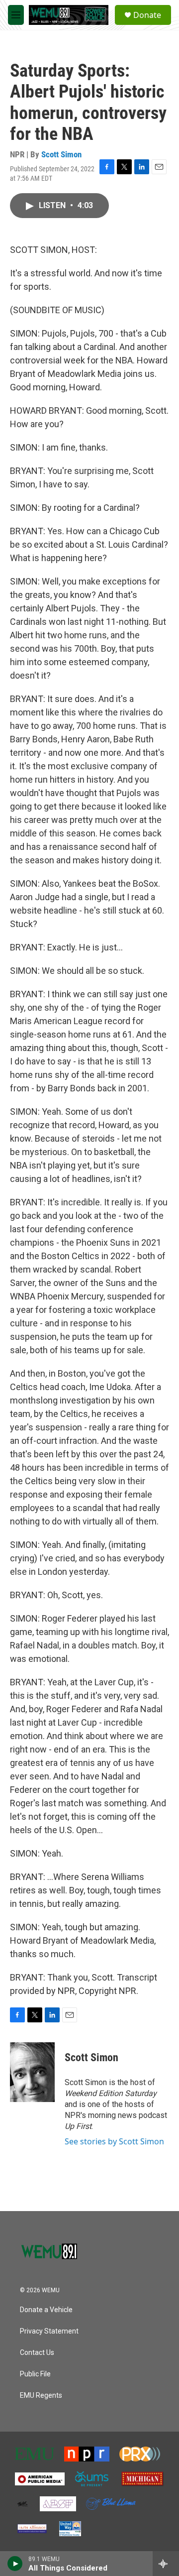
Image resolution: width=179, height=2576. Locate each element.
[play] (15, 2564)
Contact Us (37, 2353)
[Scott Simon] (32, 2072)
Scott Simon (61, 154)
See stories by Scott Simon (114, 2141)
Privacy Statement (49, 2331)
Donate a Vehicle (46, 2310)
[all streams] (166, 2564)
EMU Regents (41, 2396)
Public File (35, 2374)
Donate (147, 15)
